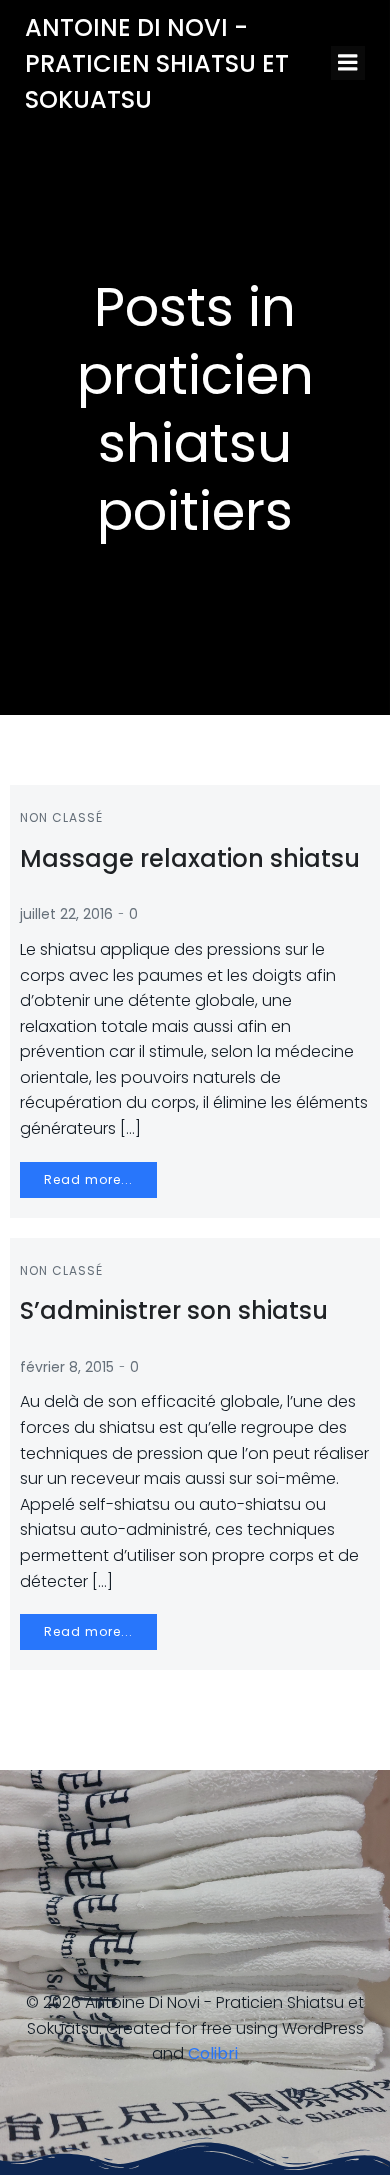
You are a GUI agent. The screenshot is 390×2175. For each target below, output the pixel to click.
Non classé (61, 817)
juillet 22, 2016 (66, 914)
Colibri (213, 2053)
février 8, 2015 (67, 1367)
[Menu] (348, 63)
